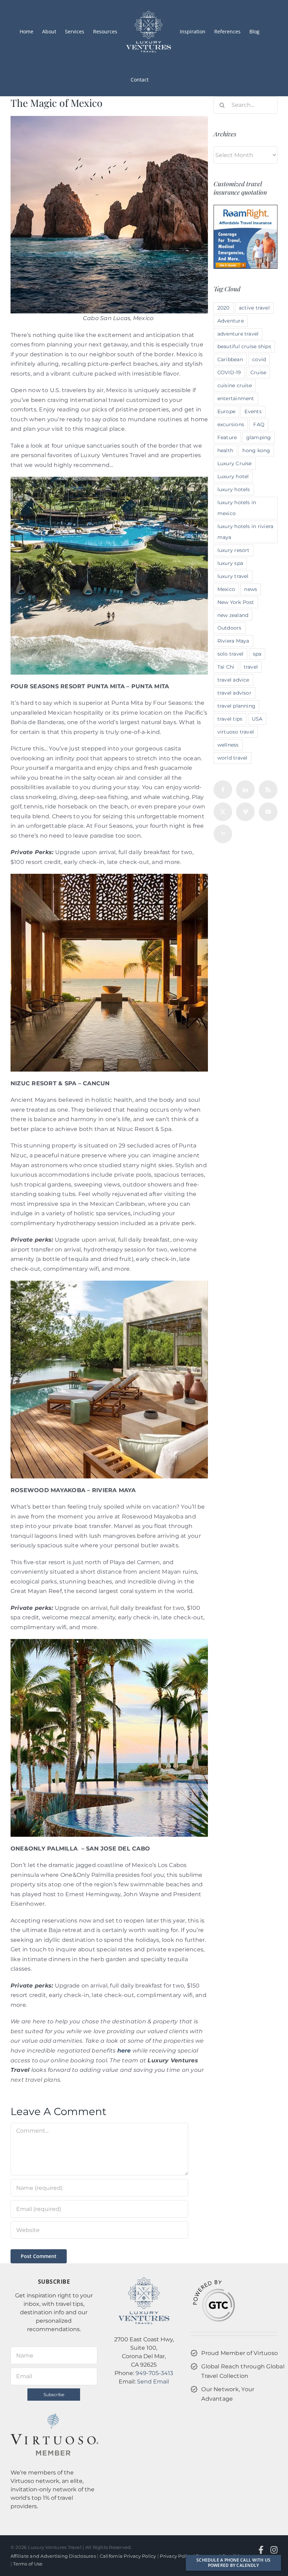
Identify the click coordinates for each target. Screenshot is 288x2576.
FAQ (259, 424)
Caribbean (230, 359)
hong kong (256, 450)
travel (251, 667)
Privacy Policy (176, 2556)
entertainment (236, 398)
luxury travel (233, 576)
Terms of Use (28, 2564)
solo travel (231, 654)
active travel (254, 308)
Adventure (231, 321)
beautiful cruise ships (244, 346)
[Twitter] (223, 812)
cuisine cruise (235, 385)
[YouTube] (268, 812)
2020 (224, 308)
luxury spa (230, 563)
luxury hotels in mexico (237, 508)
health (225, 450)
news (251, 589)
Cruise (258, 372)
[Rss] (268, 790)
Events (253, 411)
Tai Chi (226, 667)
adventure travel (238, 334)
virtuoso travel (236, 732)
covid (259, 359)
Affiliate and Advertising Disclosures (53, 2556)
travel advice (233, 680)
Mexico (226, 589)
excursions (231, 424)
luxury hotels (234, 489)
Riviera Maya (233, 641)
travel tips (230, 719)
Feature (227, 437)
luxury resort (234, 550)
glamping (259, 437)
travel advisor (234, 693)
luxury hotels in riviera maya (246, 532)
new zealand (233, 615)
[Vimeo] (245, 812)
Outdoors (230, 628)
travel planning (237, 706)
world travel (233, 758)
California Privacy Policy (128, 2556)
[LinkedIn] (245, 790)
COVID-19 (229, 372)
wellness (228, 745)
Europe (226, 411)
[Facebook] (223, 790)
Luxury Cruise (235, 463)
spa (257, 654)
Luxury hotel (233, 476)
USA (257, 719)
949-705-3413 (154, 2373)
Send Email (153, 2382)
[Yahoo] (223, 834)
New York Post (236, 602)
